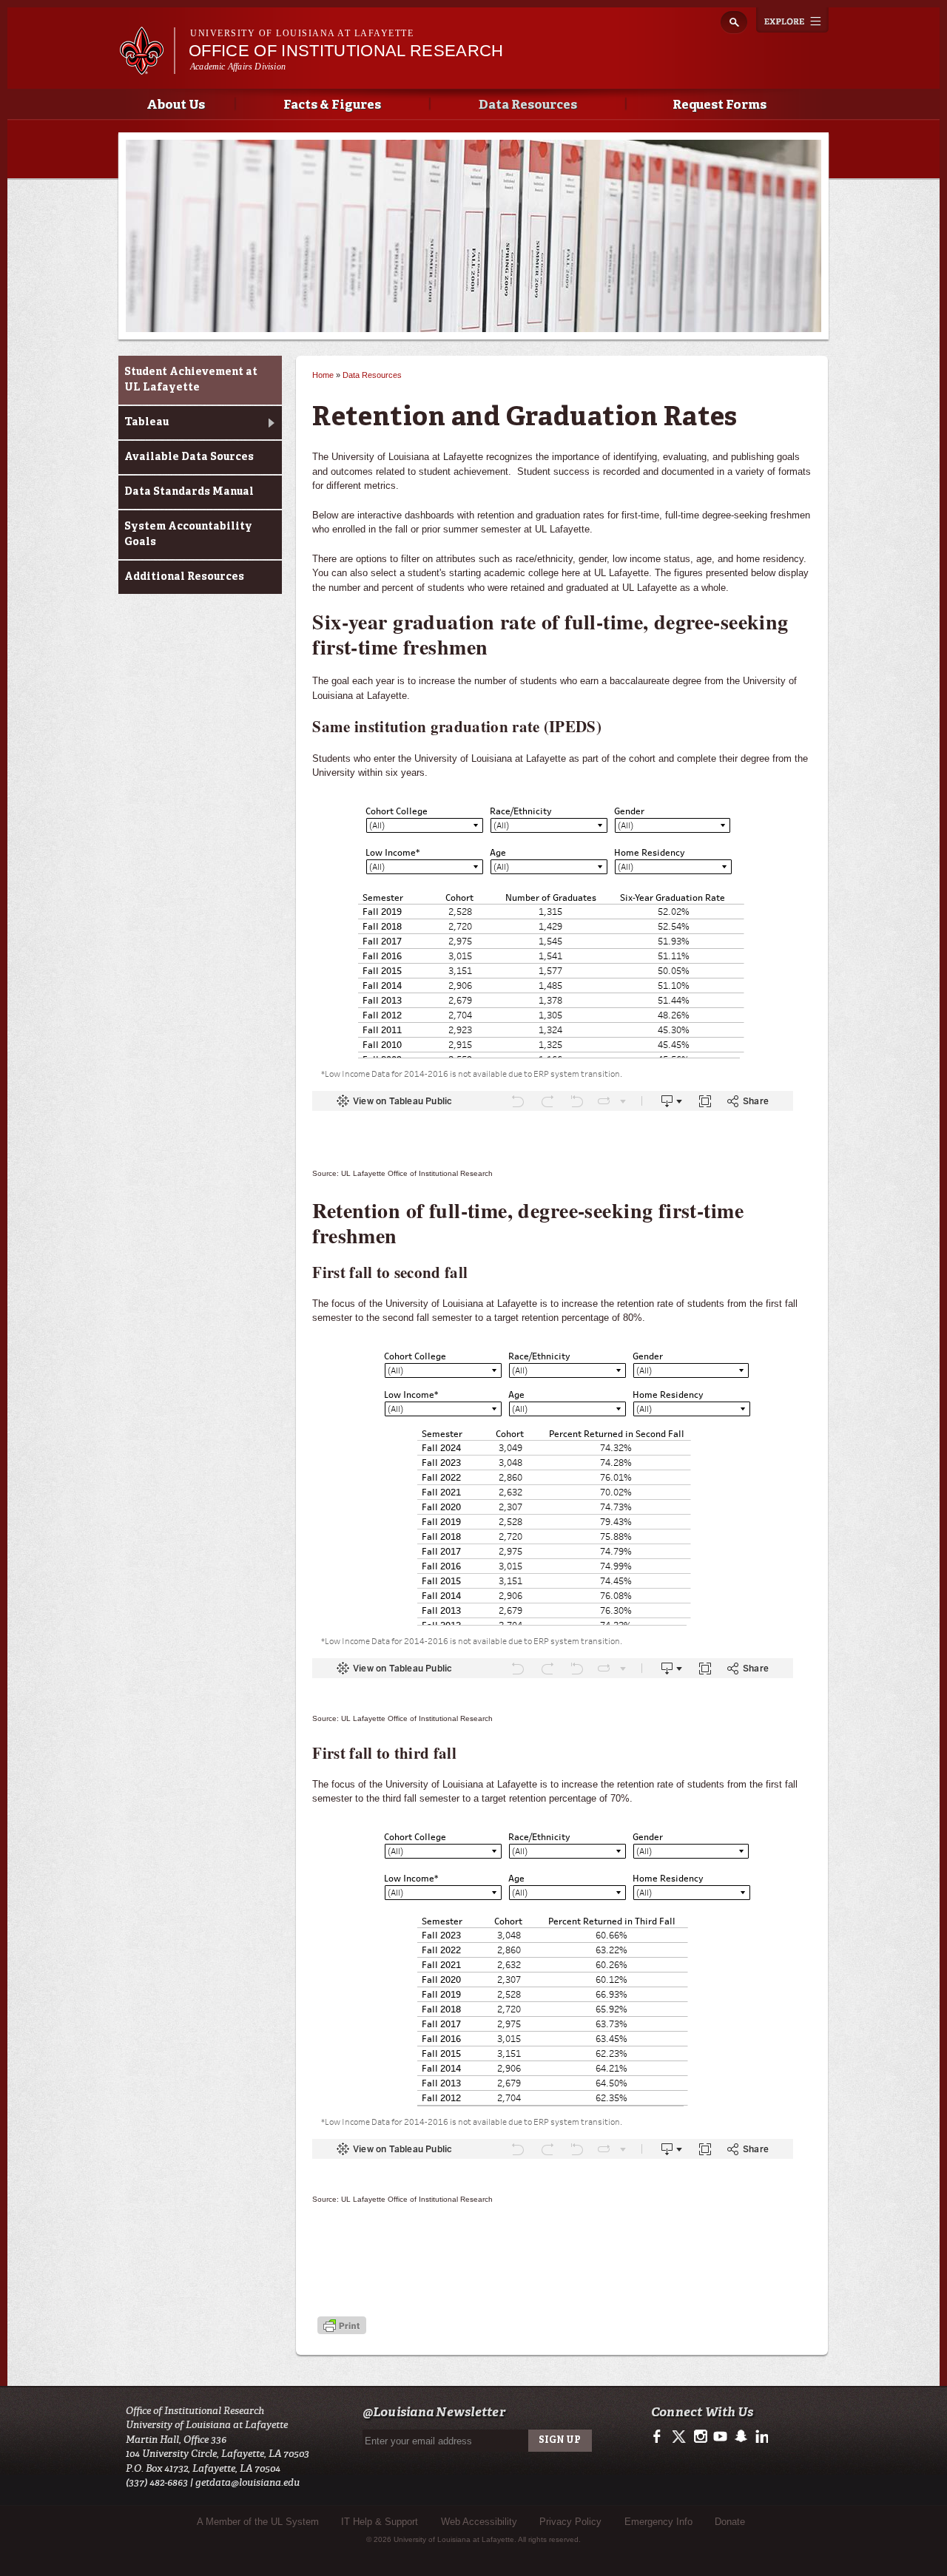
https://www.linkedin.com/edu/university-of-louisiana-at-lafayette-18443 (760, 2437)
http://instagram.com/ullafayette (700, 2437)
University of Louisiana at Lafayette (302, 33)
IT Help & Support (380, 2522)
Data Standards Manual (189, 492)
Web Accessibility (479, 2522)
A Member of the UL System (258, 2522)
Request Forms (719, 105)
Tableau (146, 422)
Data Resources (528, 105)
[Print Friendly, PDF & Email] (342, 2326)
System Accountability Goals (188, 534)
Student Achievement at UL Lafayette (191, 380)
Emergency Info (658, 2522)
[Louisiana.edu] (147, 68)
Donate (730, 2522)
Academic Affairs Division (238, 67)
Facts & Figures (332, 105)
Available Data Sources (189, 457)
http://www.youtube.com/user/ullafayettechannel (720, 2437)
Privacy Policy (570, 2522)
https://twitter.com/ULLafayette (680, 2437)
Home (323, 375)
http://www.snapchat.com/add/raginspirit (740, 2437)
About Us (176, 105)
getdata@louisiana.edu (247, 2482)
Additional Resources (184, 577)
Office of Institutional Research (346, 51)
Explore (792, 20)
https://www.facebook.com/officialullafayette (660, 2437)
